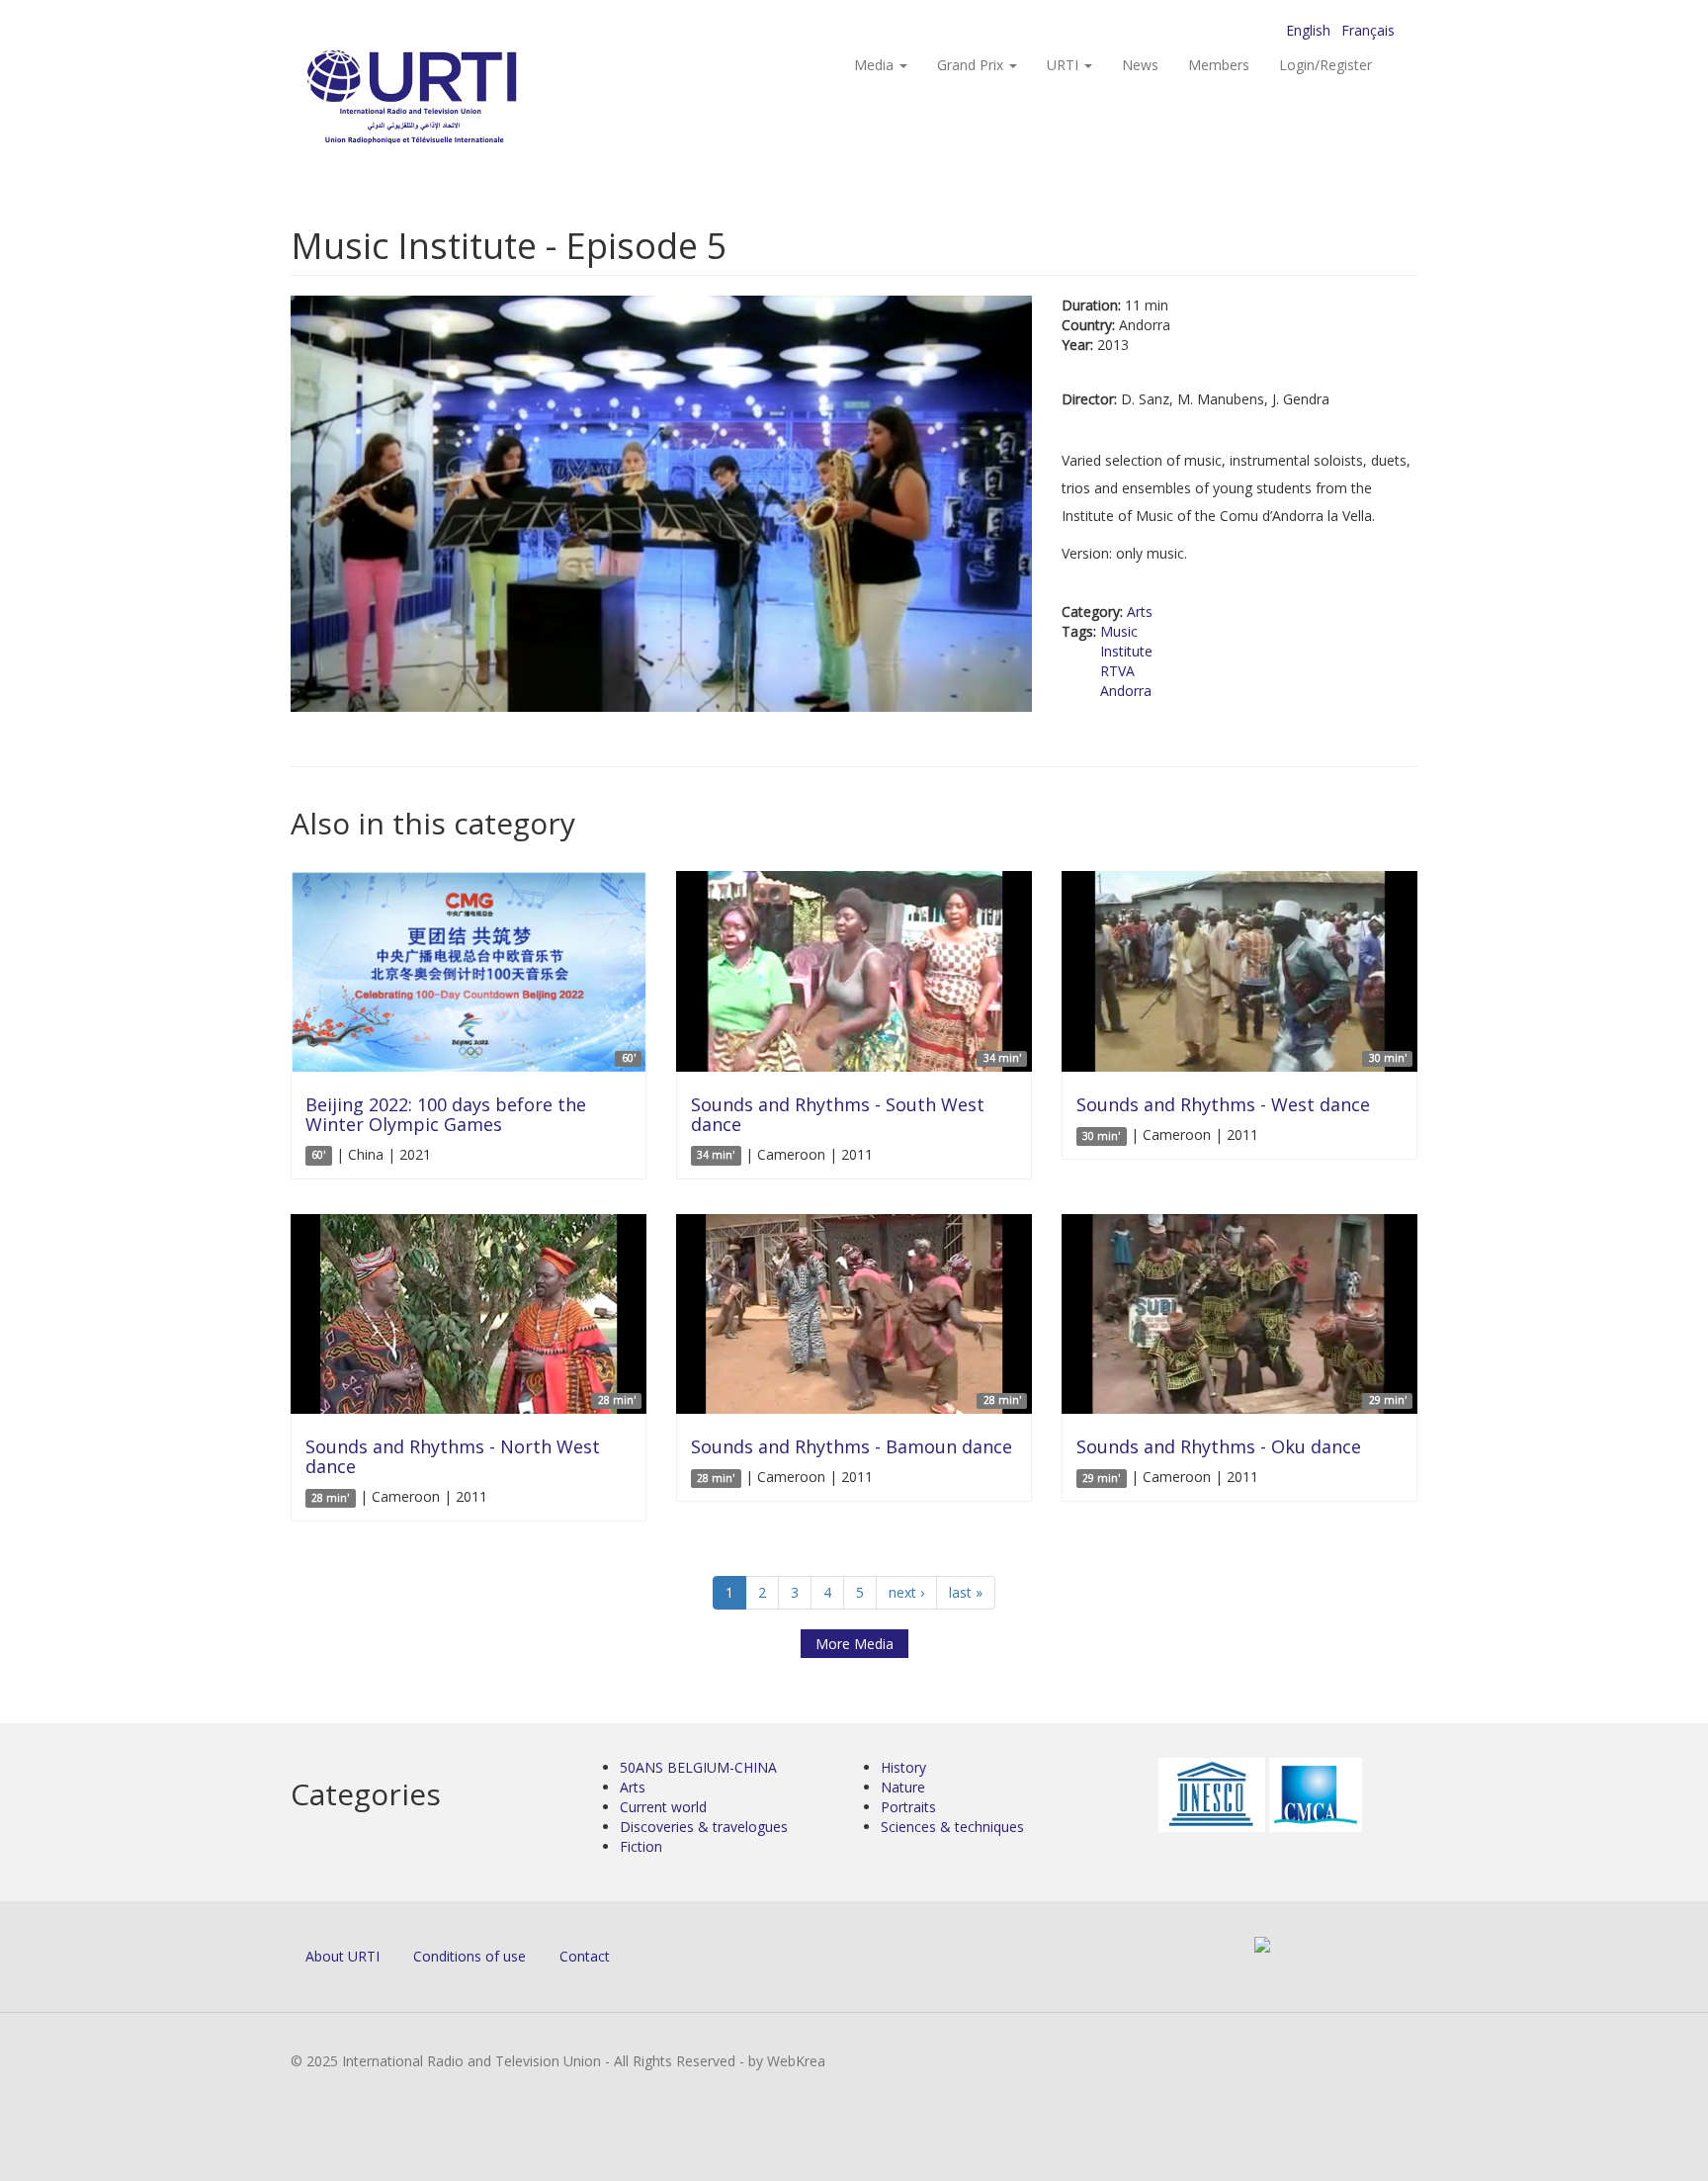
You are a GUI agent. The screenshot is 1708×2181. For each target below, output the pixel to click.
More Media (854, 1644)
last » (966, 1592)
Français (1368, 30)
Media (876, 65)
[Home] (451, 99)
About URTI (342, 1956)
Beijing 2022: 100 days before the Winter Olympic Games (446, 1114)
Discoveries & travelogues (704, 1827)
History (903, 1767)
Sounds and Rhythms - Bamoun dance (852, 1446)
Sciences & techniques (952, 1827)
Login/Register (1325, 65)
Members (1219, 65)
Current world (663, 1807)
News (1140, 65)
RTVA (1117, 671)
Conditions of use (470, 1956)
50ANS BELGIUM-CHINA (698, 1767)
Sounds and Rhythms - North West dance (453, 1456)
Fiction (641, 1846)
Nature (903, 1787)
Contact (585, 1956)
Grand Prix (972, 65)
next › (906, 1592)
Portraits (908, 1807)
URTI (1065, 65)
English (1308, 30)
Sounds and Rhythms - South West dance (838, 1114)
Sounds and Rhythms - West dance (1223, 1104)
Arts (1140, 611)
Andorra (1126, 691)
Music (1119, 631)
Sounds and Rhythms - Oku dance (1219, 1446)
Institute (1126, 651)
